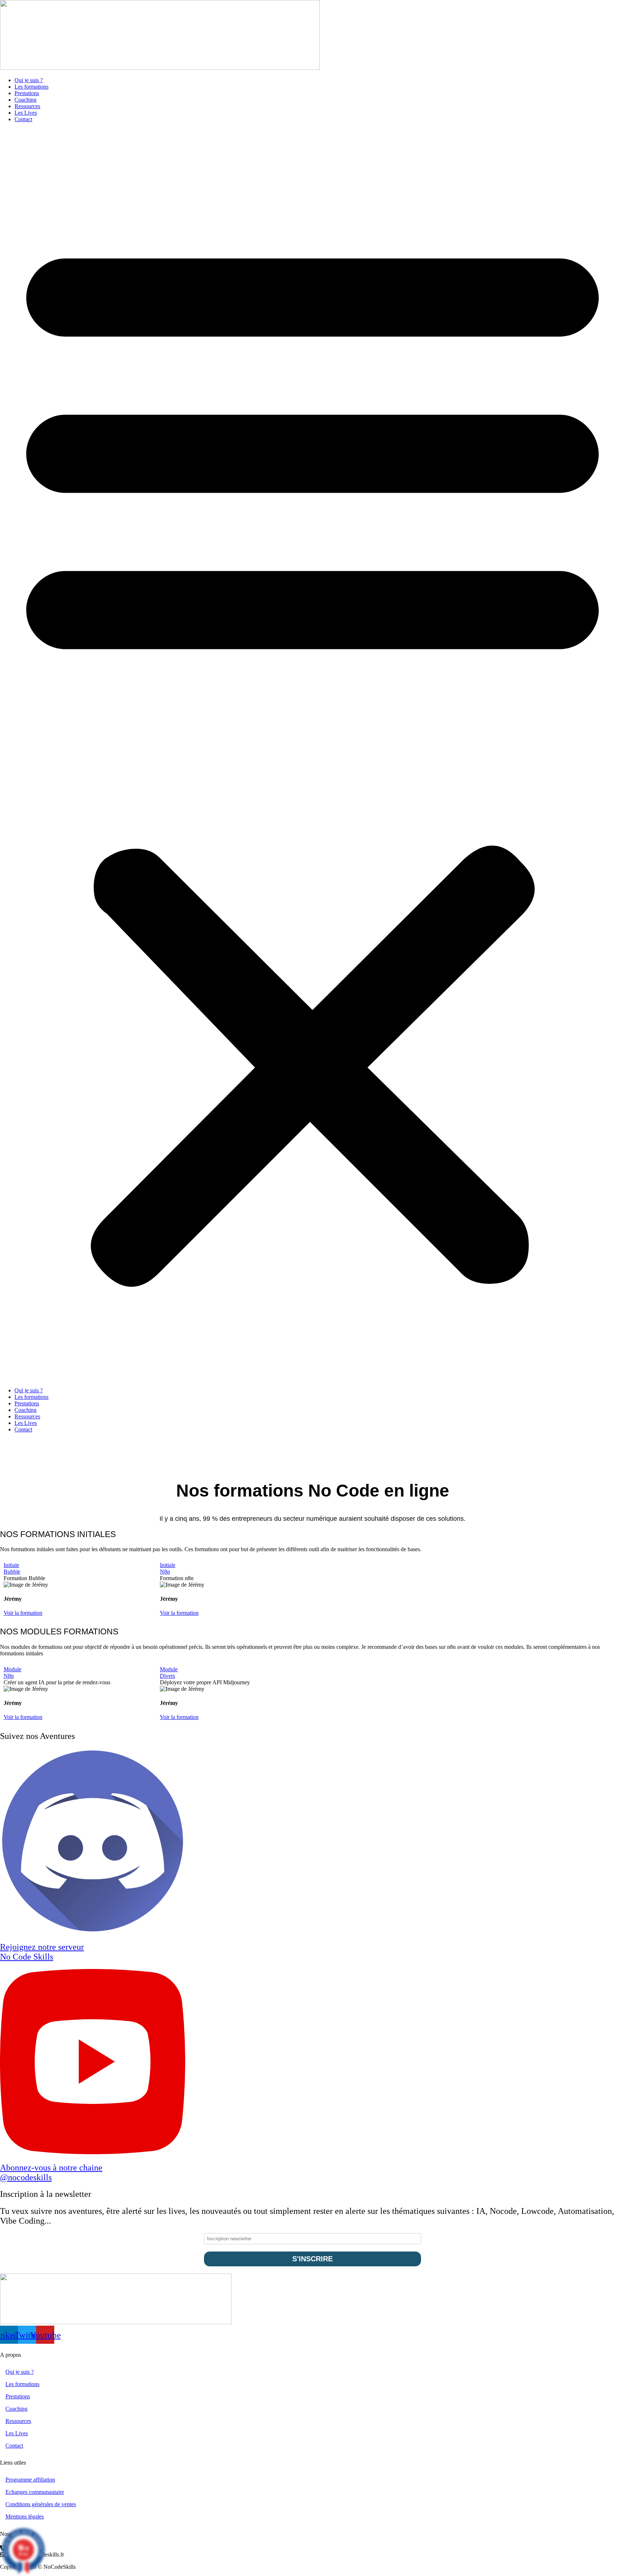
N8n (165, 1572)
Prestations (27, 93)
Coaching (25, 100)
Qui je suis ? (29, 80)
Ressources (27, 106)
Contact (23, 119)
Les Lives (26, 113)
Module (12, 1669)
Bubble (12, 1572)
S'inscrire (312, 2259)
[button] (312, 755)
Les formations (31, 87)
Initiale (11, 1565)
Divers (167, 1676)
